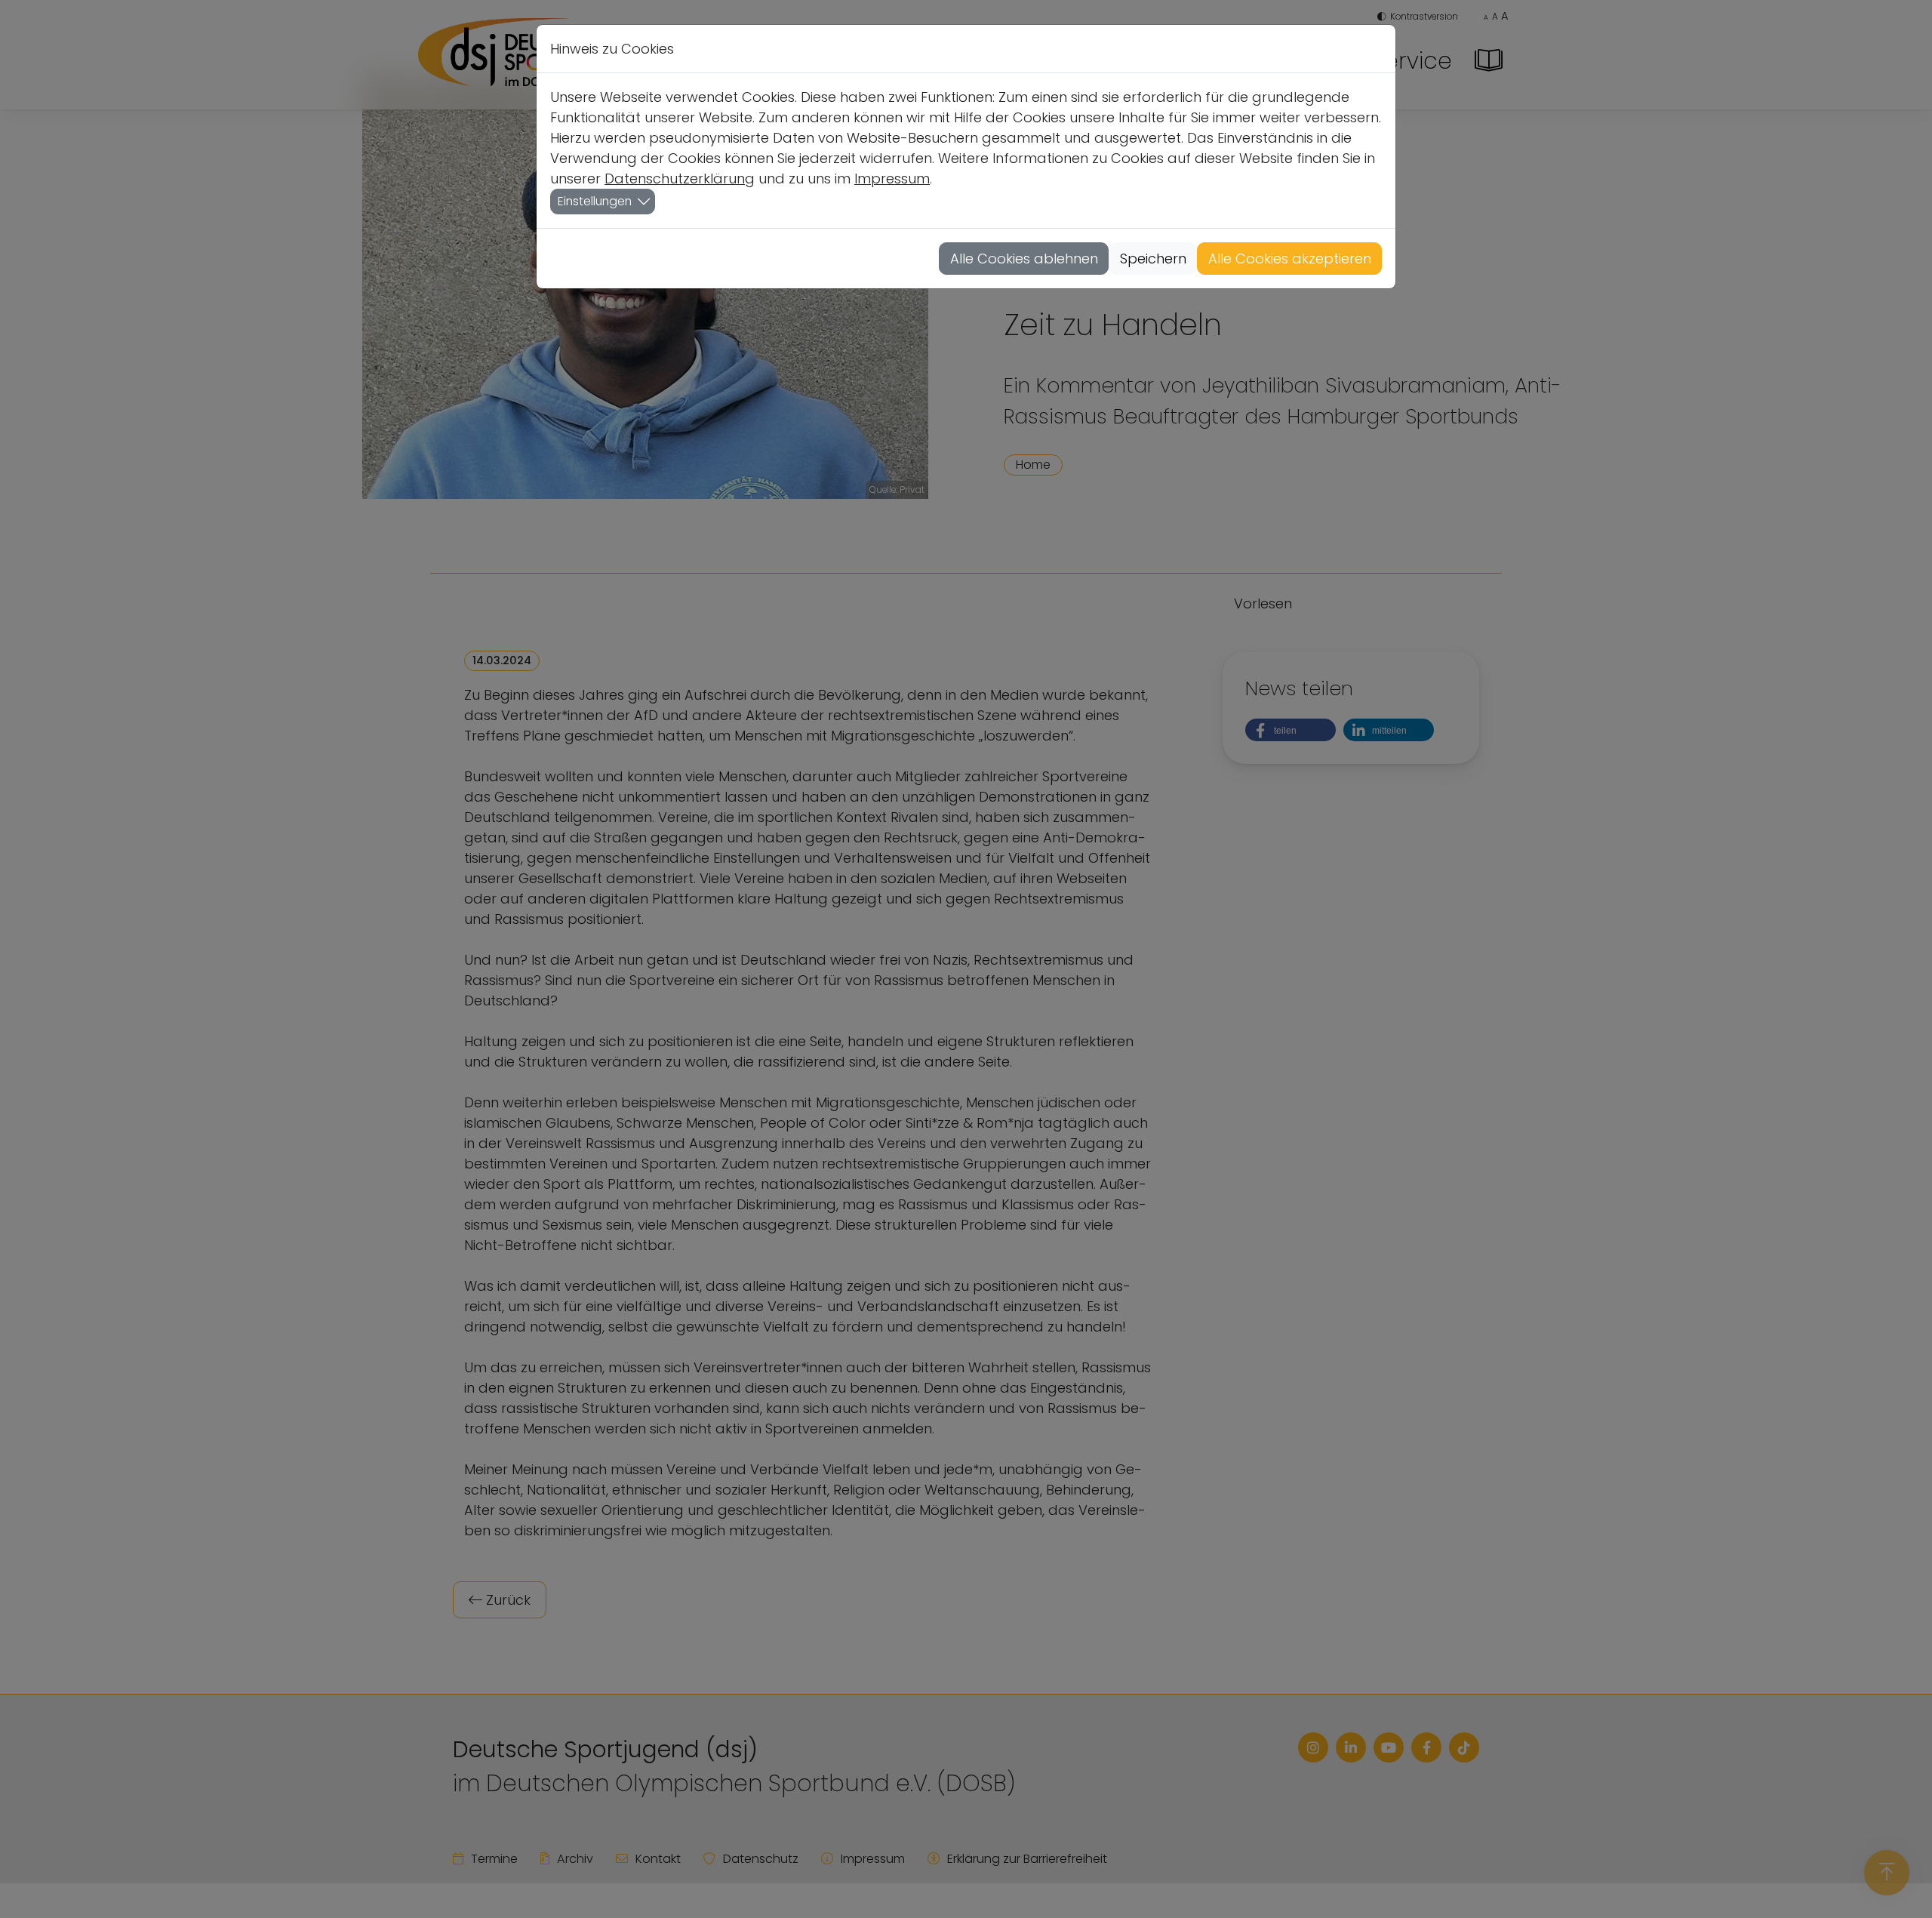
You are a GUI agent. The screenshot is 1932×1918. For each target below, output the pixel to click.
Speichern (1153, 259)
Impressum (892, 179)
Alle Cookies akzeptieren (1290, 259)
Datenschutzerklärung (680, 179)
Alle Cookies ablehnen (1024, 259)
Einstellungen (595, 201)
